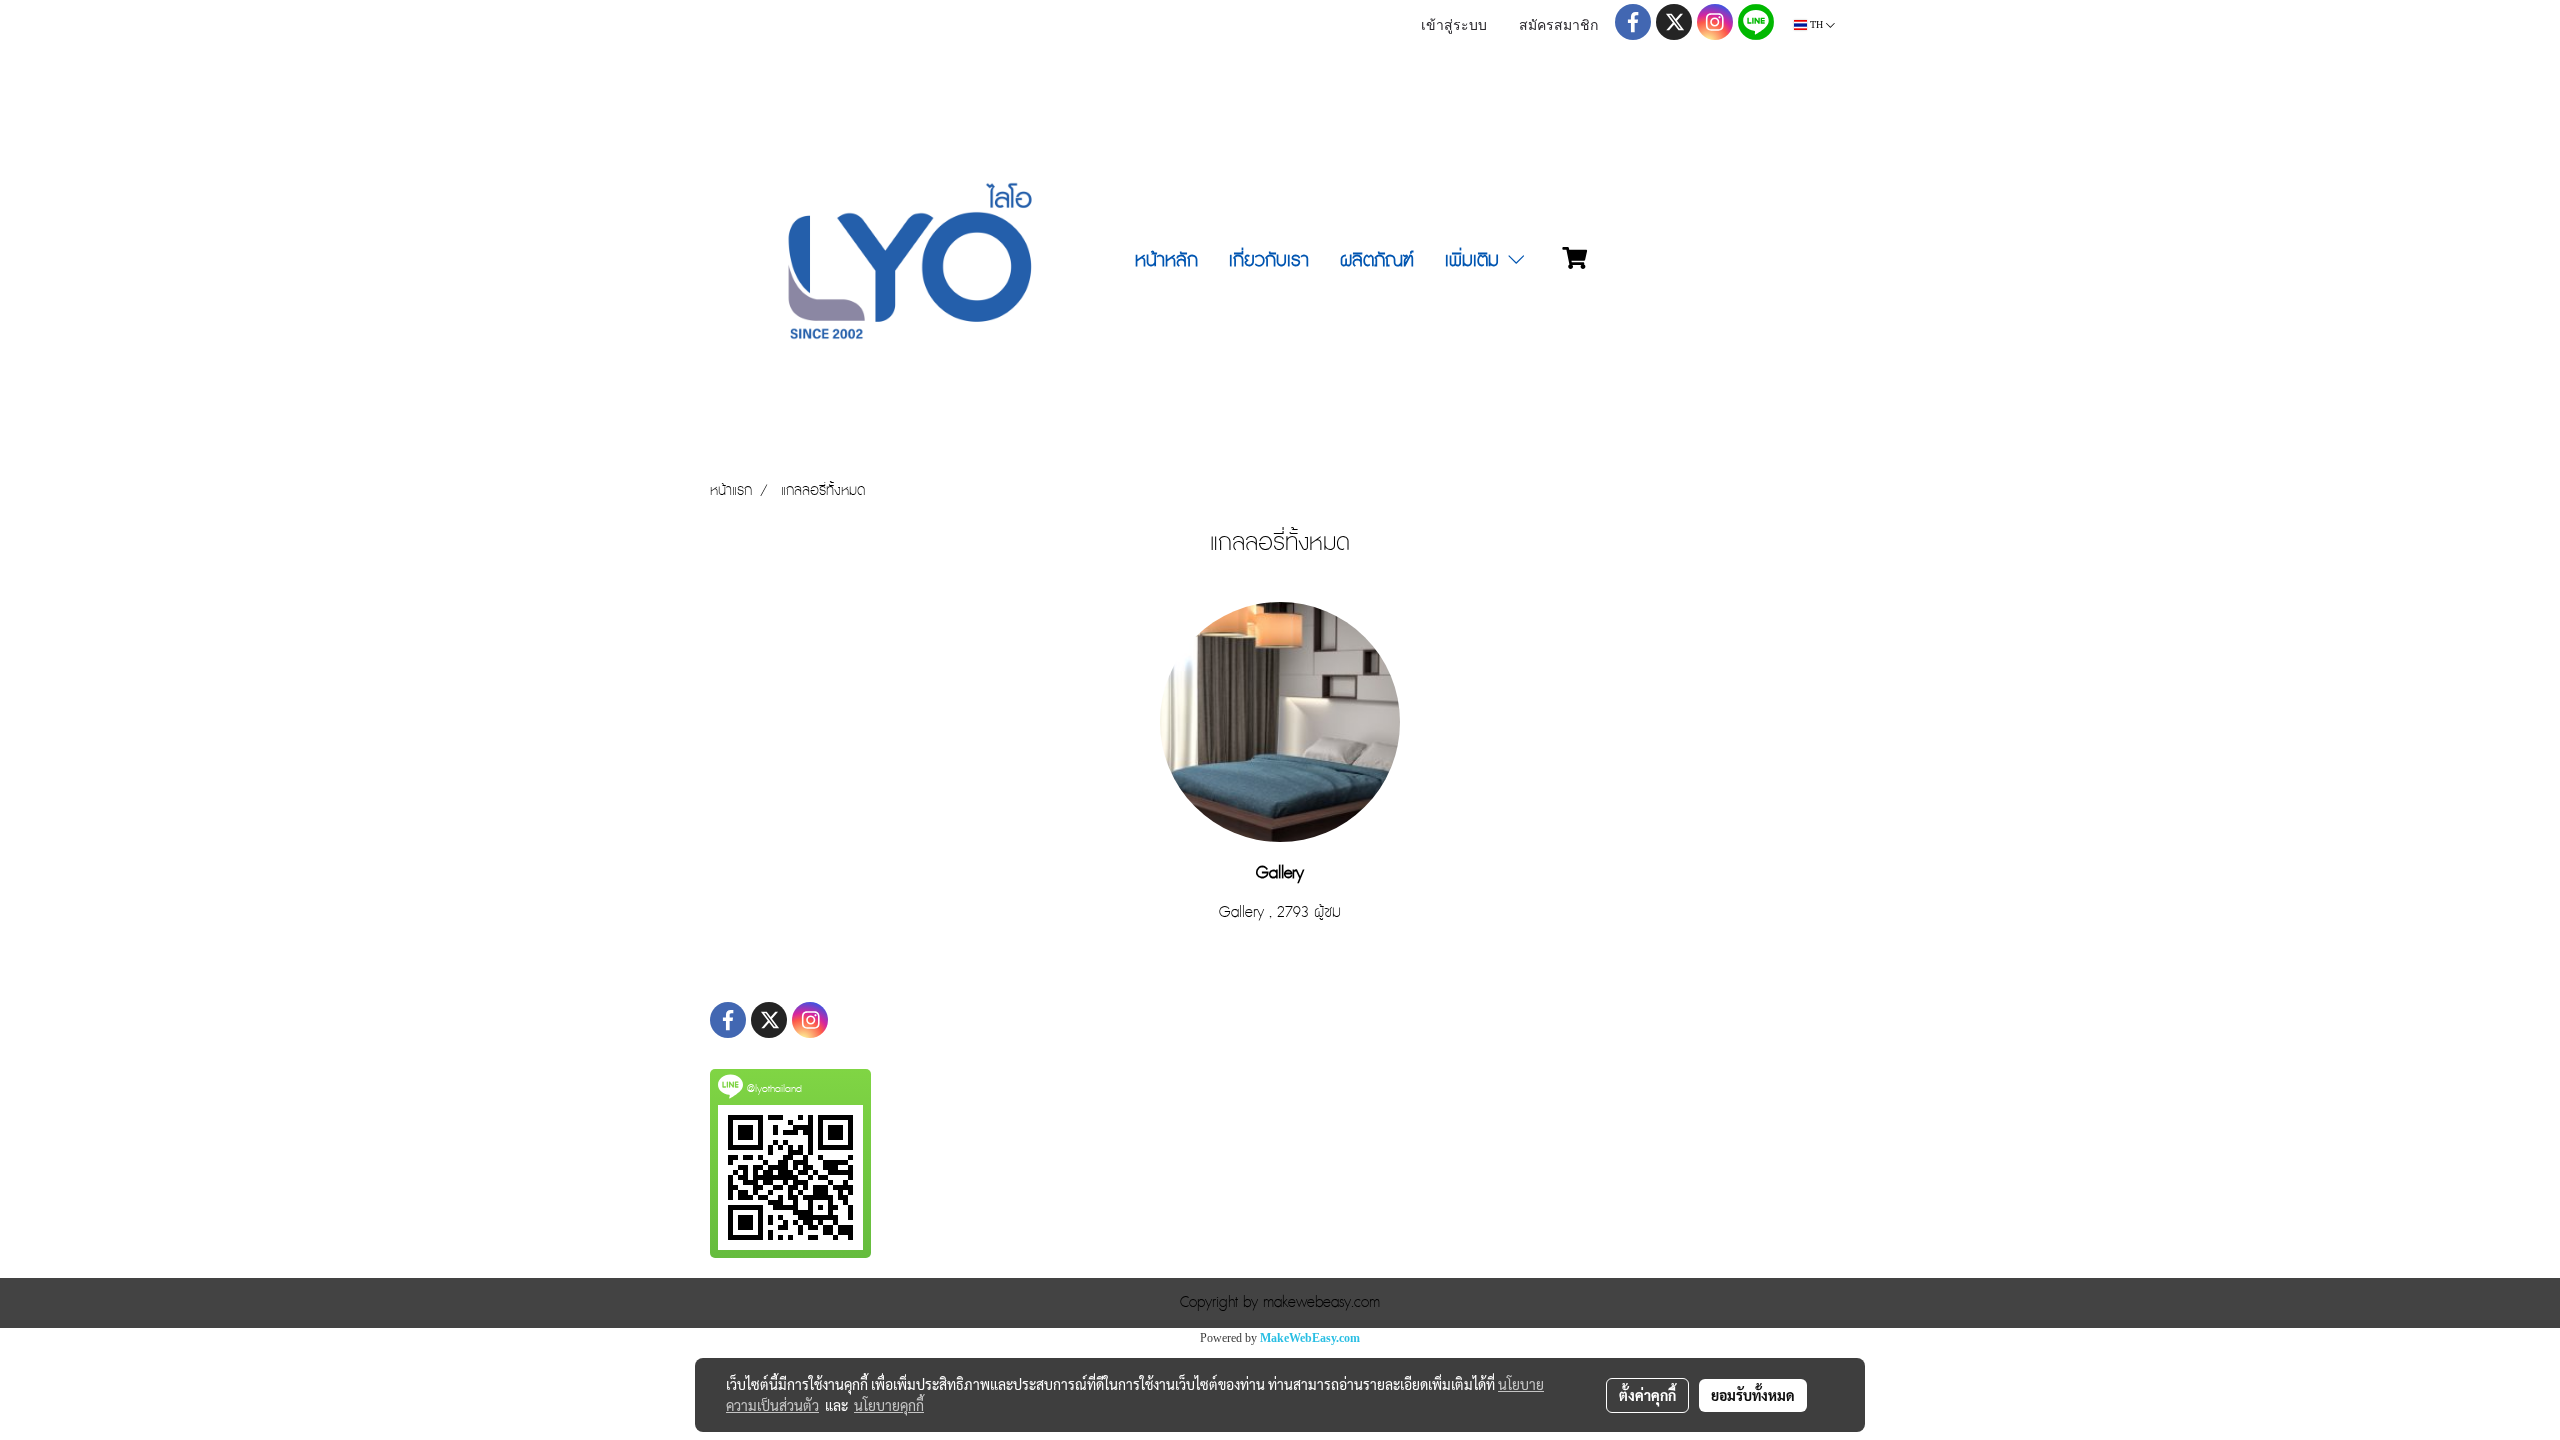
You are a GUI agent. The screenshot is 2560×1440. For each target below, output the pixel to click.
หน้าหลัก (1166, 260)
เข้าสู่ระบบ (1454, 26)
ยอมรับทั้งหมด (1753, 1395)
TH (1816, 24)
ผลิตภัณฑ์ (1377, 260)
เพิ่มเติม (1475, 260)
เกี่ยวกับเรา (1269, 260)
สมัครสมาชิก (1558, 26)
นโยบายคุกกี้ (889, 1405)
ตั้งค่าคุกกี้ (1647, 1395)
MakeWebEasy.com (1310, 1338)
